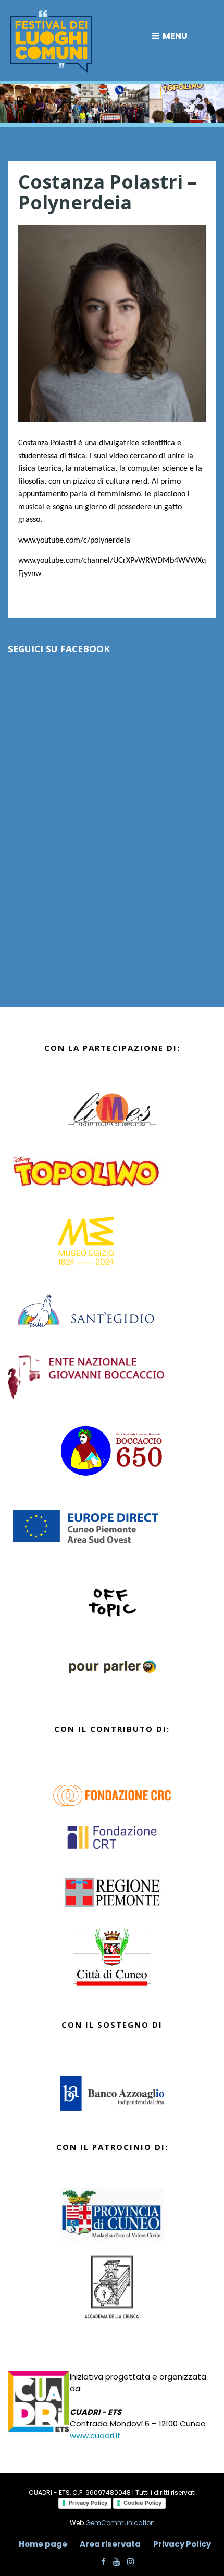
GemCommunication (120, 2523)
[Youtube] (114, 2562)
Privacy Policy (88, 2503)
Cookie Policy (142, 2503)
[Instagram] (128, 2562)
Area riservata (110, 2544)
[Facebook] (101, 2562)
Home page (43, 2544)
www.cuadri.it (95, 2435)
